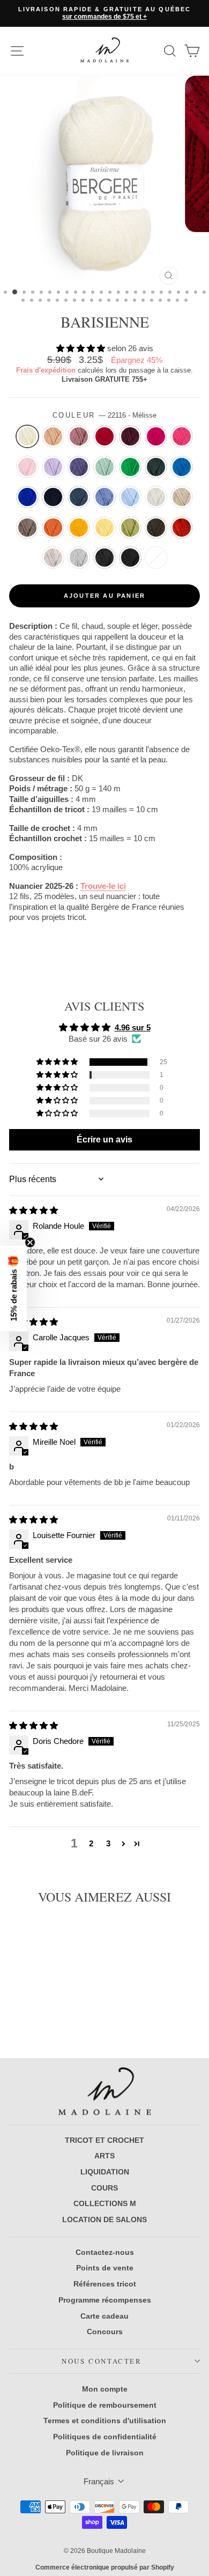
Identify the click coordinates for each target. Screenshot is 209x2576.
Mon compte (105, 2389)
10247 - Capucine (156, 558)
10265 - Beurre (104, 528)
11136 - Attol (182, 467)
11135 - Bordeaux (130, 436)
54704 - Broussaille (27, 528)
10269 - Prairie (130, 467)
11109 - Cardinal (104, 436)
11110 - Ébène (156, 528)
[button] (82, 348)
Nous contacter (102, 2361)
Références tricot (105, 2284)
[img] (33, 1210)
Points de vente (105, 2268)
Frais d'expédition (46, 370)
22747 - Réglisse (130, 558)
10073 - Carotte (53, 528)
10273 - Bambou (104, 467)
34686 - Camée (53, 436)
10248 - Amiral (53, 497)
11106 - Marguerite (79, 528)
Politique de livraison (105, 2453)
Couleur (105, 415)
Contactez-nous (105, 2252)
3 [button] (108, 1843)
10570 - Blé (182, 497)
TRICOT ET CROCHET (104, 2140)
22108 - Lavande (53, 467)
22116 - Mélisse (27, 436)
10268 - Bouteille (156, 467)
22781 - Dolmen (79, 558)
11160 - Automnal (182, 528)
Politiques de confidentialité (105, 2437)
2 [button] (91, 1843)
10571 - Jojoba (130, 528)
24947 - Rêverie (27, 467)
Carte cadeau (104, 2316)
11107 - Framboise (156, 436)
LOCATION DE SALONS (104, 2219)
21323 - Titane (53, 558)
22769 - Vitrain (104, 558)
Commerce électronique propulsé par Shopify (105, 2567)
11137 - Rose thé (182, 436)
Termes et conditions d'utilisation (105, 2421)
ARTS (104, 2156)
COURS (104, 2188)
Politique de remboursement (105, 2405)
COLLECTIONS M (105, 2203)
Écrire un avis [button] (104, 1139)
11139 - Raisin (79, 467)
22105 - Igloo (156, 497)
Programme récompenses (105, 2300)
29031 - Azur (104, 497)
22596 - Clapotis (130, 497)
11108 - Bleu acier (79, 497)
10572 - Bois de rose (79, 436)
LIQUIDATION (105, 2172)
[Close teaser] (30, 1242)
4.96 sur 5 (133, 1027)
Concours (105, 2332)
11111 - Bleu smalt (27, 497)
